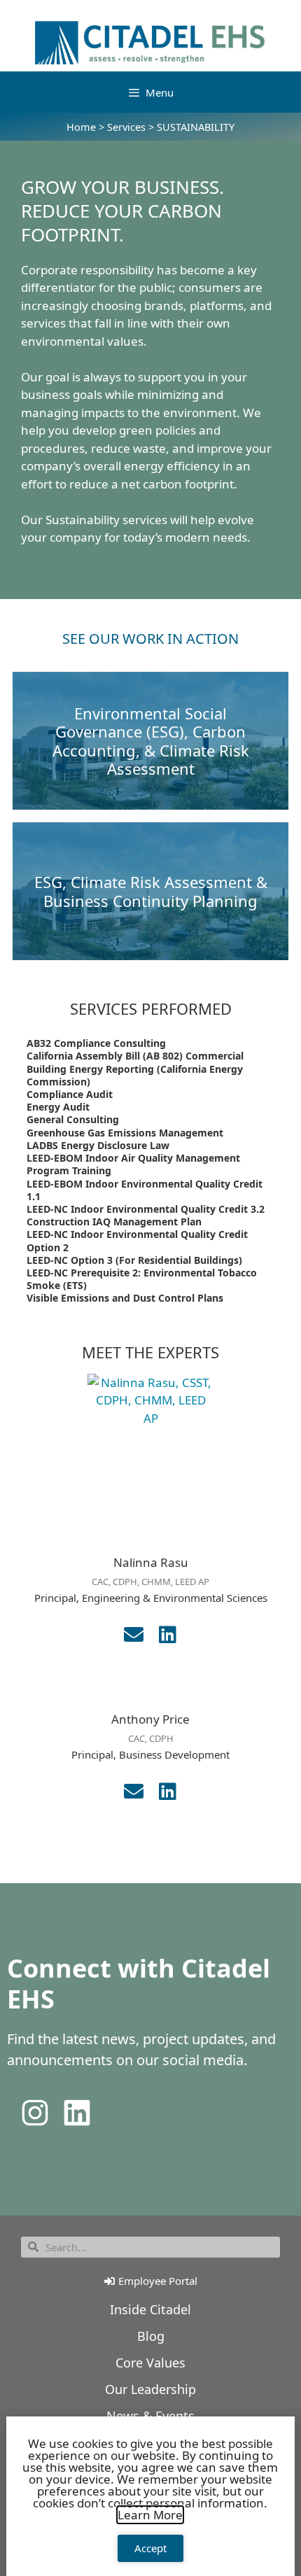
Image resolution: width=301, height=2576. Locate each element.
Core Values (150, 2363)
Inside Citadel (150, 2309)
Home (81, 127)
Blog (151, 2336)
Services (126, 127)
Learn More (150, 2515)
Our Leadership (150, 2389)
